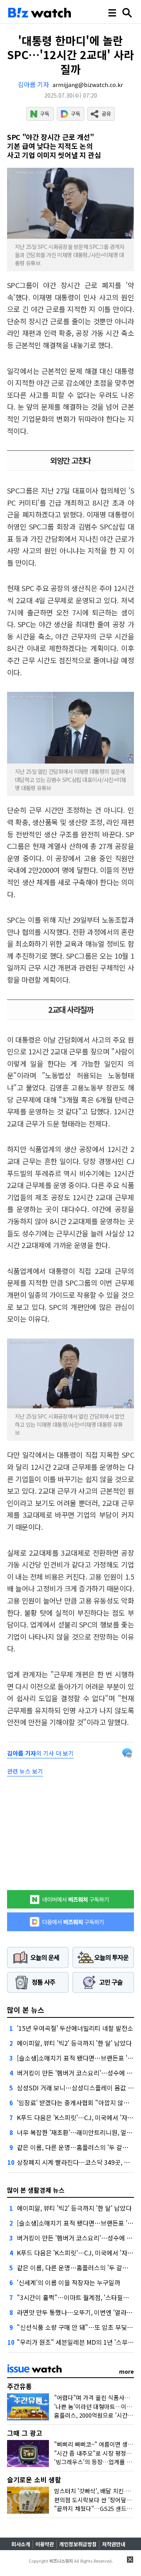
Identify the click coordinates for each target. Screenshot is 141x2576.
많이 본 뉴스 (26, 2010)
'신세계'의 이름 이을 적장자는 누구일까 (69, 2282)
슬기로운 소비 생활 (34, 2479)
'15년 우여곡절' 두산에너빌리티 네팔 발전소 (75, 2028)
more (127, 2371)
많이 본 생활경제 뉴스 (36, 2190)
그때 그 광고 (25, 2433)
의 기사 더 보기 (40, 1753)
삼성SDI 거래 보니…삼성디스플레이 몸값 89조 (79, 2088)
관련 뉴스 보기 (25, 1771)
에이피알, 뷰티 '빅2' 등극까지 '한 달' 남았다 (74, 2043)
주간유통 (20, 2386)
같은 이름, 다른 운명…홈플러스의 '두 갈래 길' (77, 2147)
